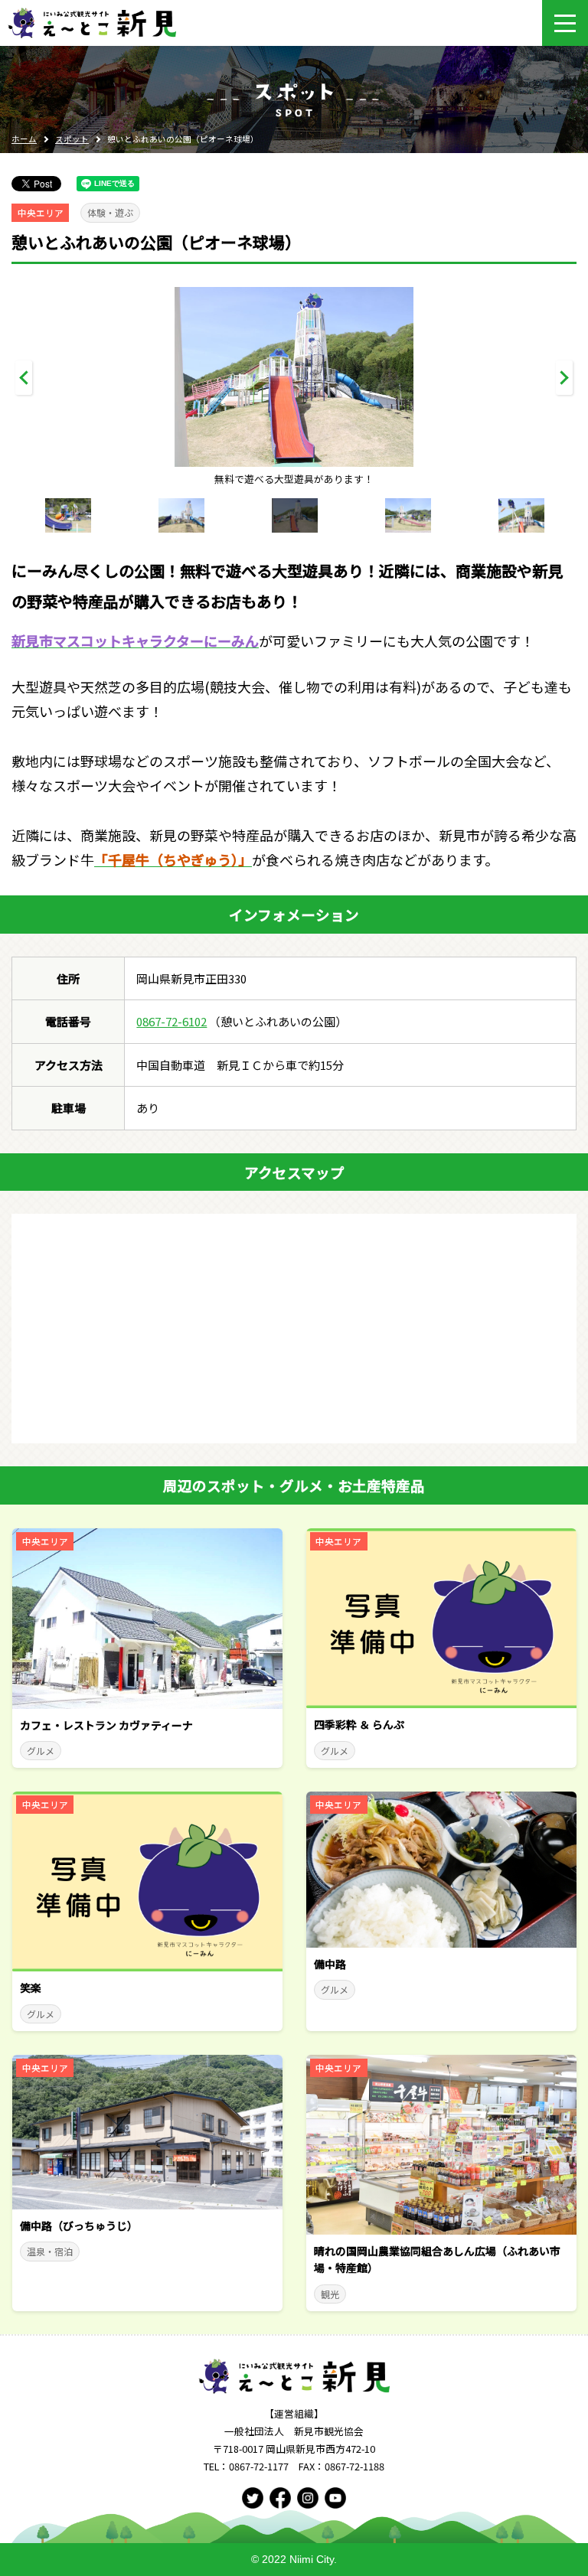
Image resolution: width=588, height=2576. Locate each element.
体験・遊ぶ (110, 212)
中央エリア (41, 213)
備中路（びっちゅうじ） (79, 2225)
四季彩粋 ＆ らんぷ (359, 1724)
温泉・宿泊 (50, 2251)
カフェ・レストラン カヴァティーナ (106, 1725)
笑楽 (31, 1987)
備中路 (330, 1964)
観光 (330, 2294)
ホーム (24, 139)
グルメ (41, 1751)
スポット (72, 139)
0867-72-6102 (171, 1021)
